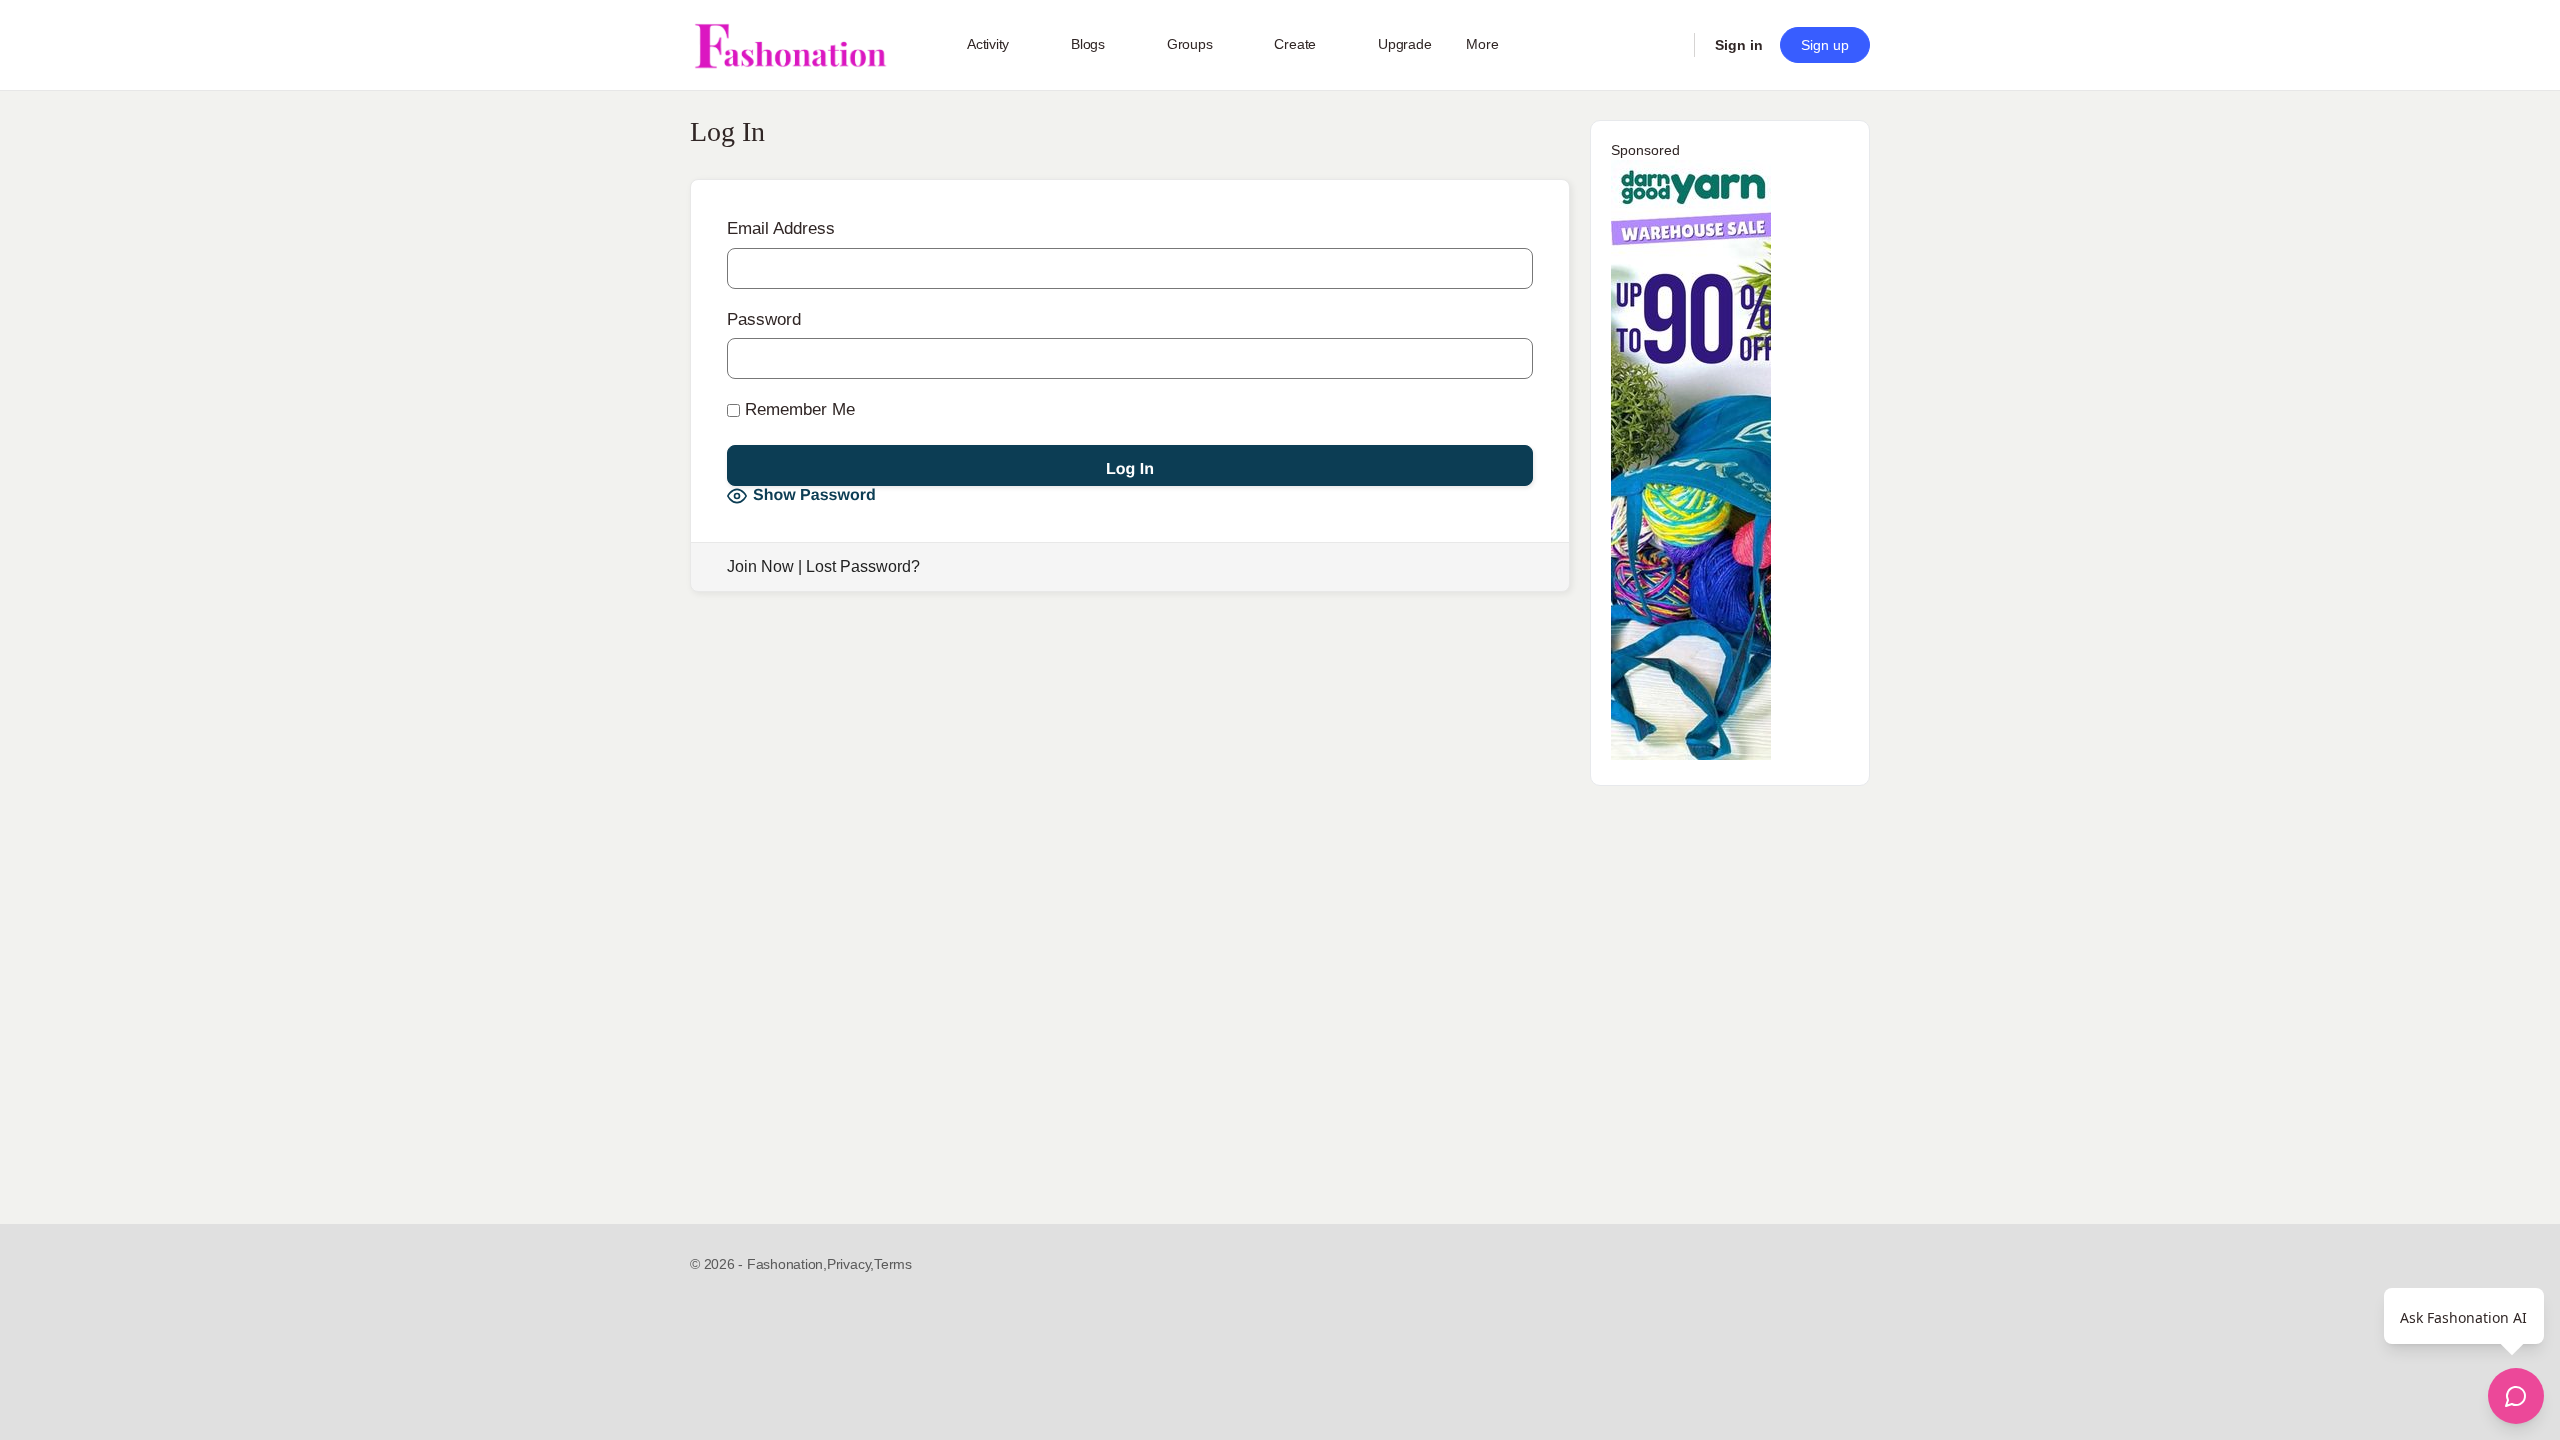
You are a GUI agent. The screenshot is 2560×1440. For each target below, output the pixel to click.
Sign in (1739, 45)
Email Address (781, 228)
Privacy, (850, 1264)
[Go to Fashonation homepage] (790, 45)
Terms (893, 1264)
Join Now (760, 566)
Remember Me (797, 409)
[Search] (1666, 45)
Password (764, 319)
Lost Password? (863, 566)
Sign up (1825, 45)
